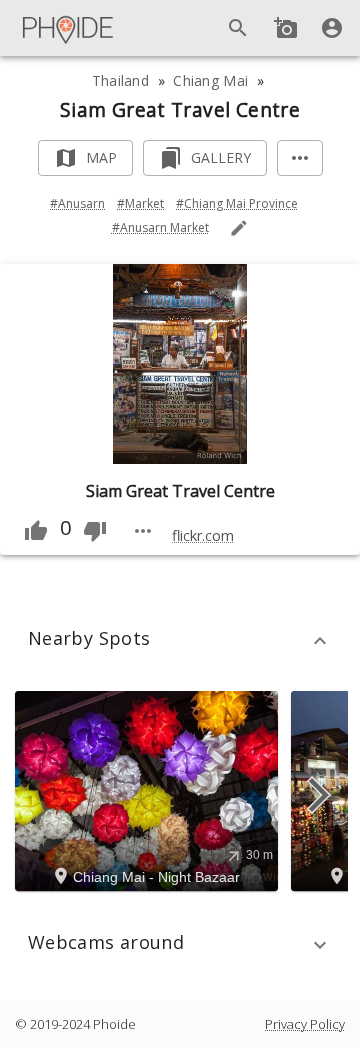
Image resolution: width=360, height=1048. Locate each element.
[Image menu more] (143, 531)
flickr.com (203, 535)
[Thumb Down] (95, 531)
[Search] (238, 28)
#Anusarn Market (160, 227)
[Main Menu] (69, 28)
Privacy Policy (305, 1024)
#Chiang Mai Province (237, 203)
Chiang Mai (210, 80)
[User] (332, 28)
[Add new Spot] (286, 28)
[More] (300, 158)
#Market (140, 203)
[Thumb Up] (36, 531)
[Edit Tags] (239, 228)
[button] (180, 641)
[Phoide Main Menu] (69, 28)
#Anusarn (77, 203)
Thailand (120, 80)
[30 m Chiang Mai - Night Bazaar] (149, 790)
